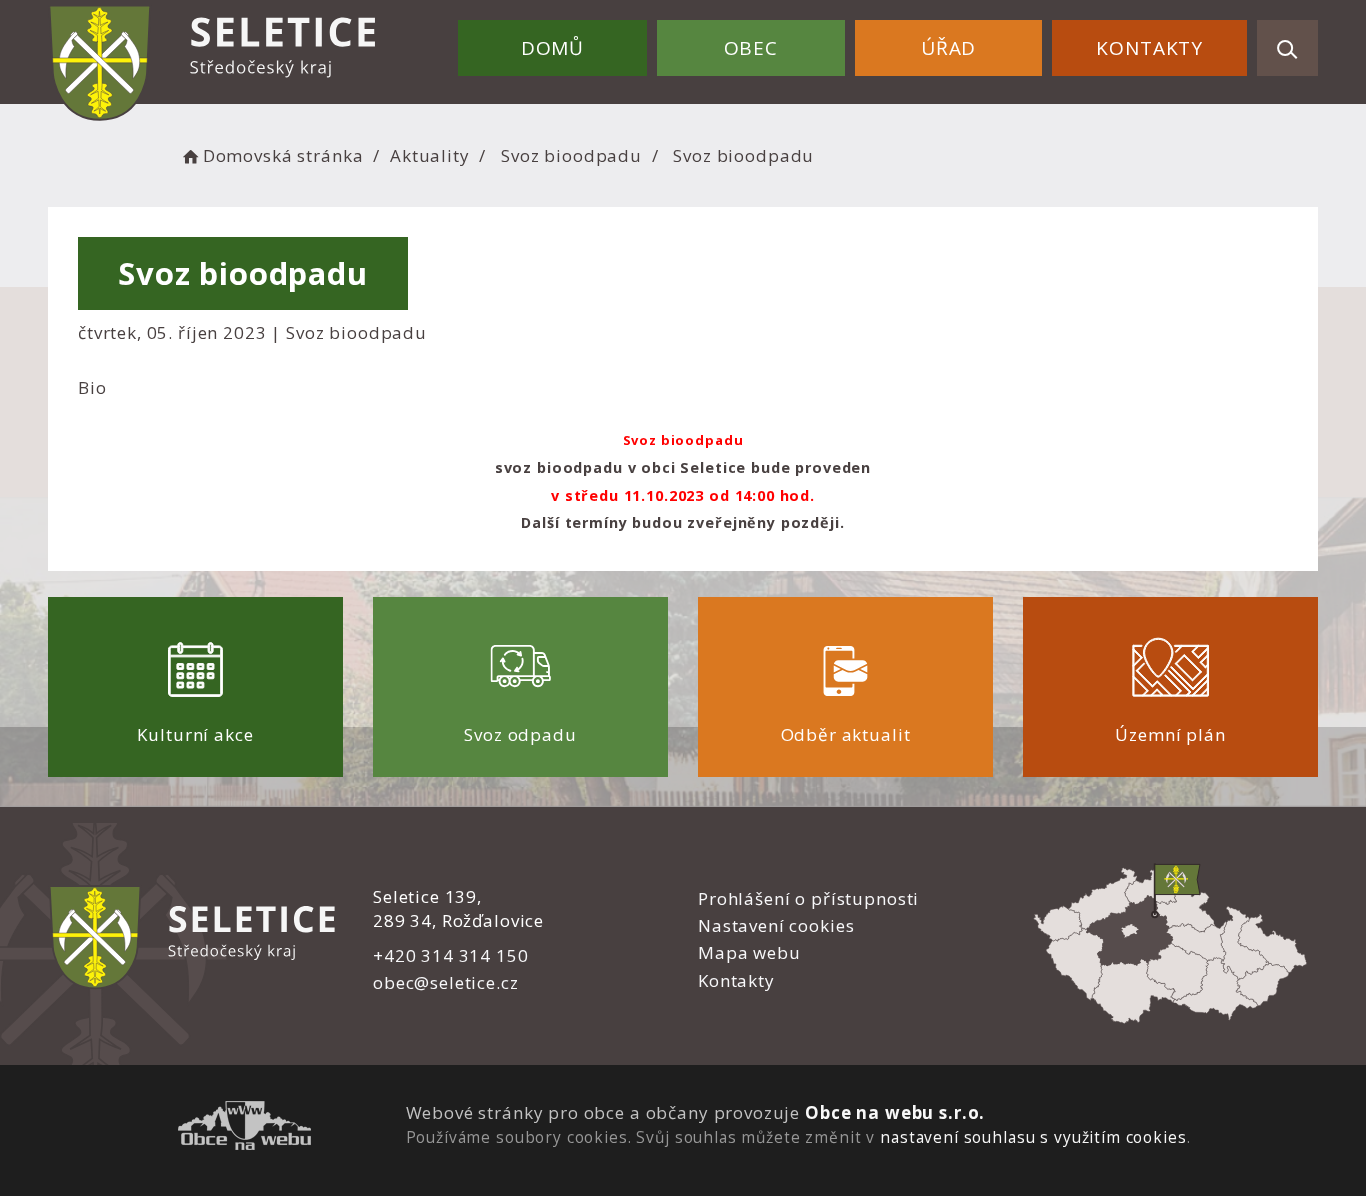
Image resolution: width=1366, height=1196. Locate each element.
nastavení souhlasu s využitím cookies (1033, 1137)
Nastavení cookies (776, 925)
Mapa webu (749, 952)
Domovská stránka (283, 155)
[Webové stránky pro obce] (244, 1128)
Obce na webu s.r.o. (895, 1112)
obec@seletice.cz (446, 982)
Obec (751, 48)
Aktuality (430, 155)
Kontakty (1149, 48)
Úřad (948, 48)
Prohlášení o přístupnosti (808, 898)
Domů (552, 48)
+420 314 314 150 (451, 955)
